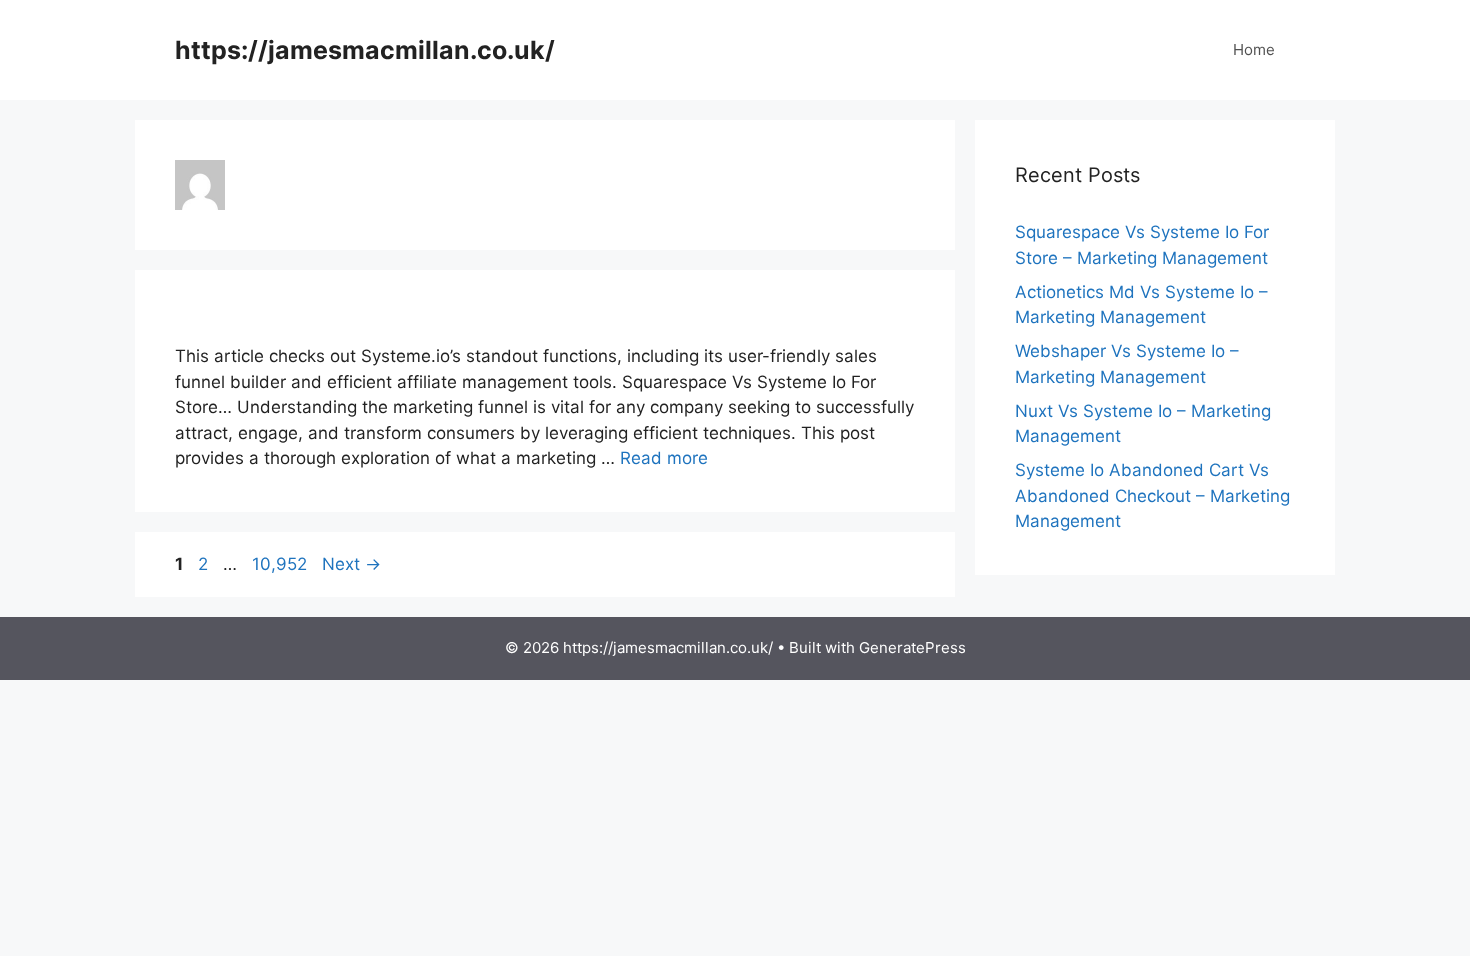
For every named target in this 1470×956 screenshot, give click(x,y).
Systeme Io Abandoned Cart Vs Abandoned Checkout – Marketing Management (1152, 495)
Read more (664, 458)
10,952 (279, 564)
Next (351, 564)
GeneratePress (912, 647)
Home (1254, 49)
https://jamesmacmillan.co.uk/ (365, 50)
